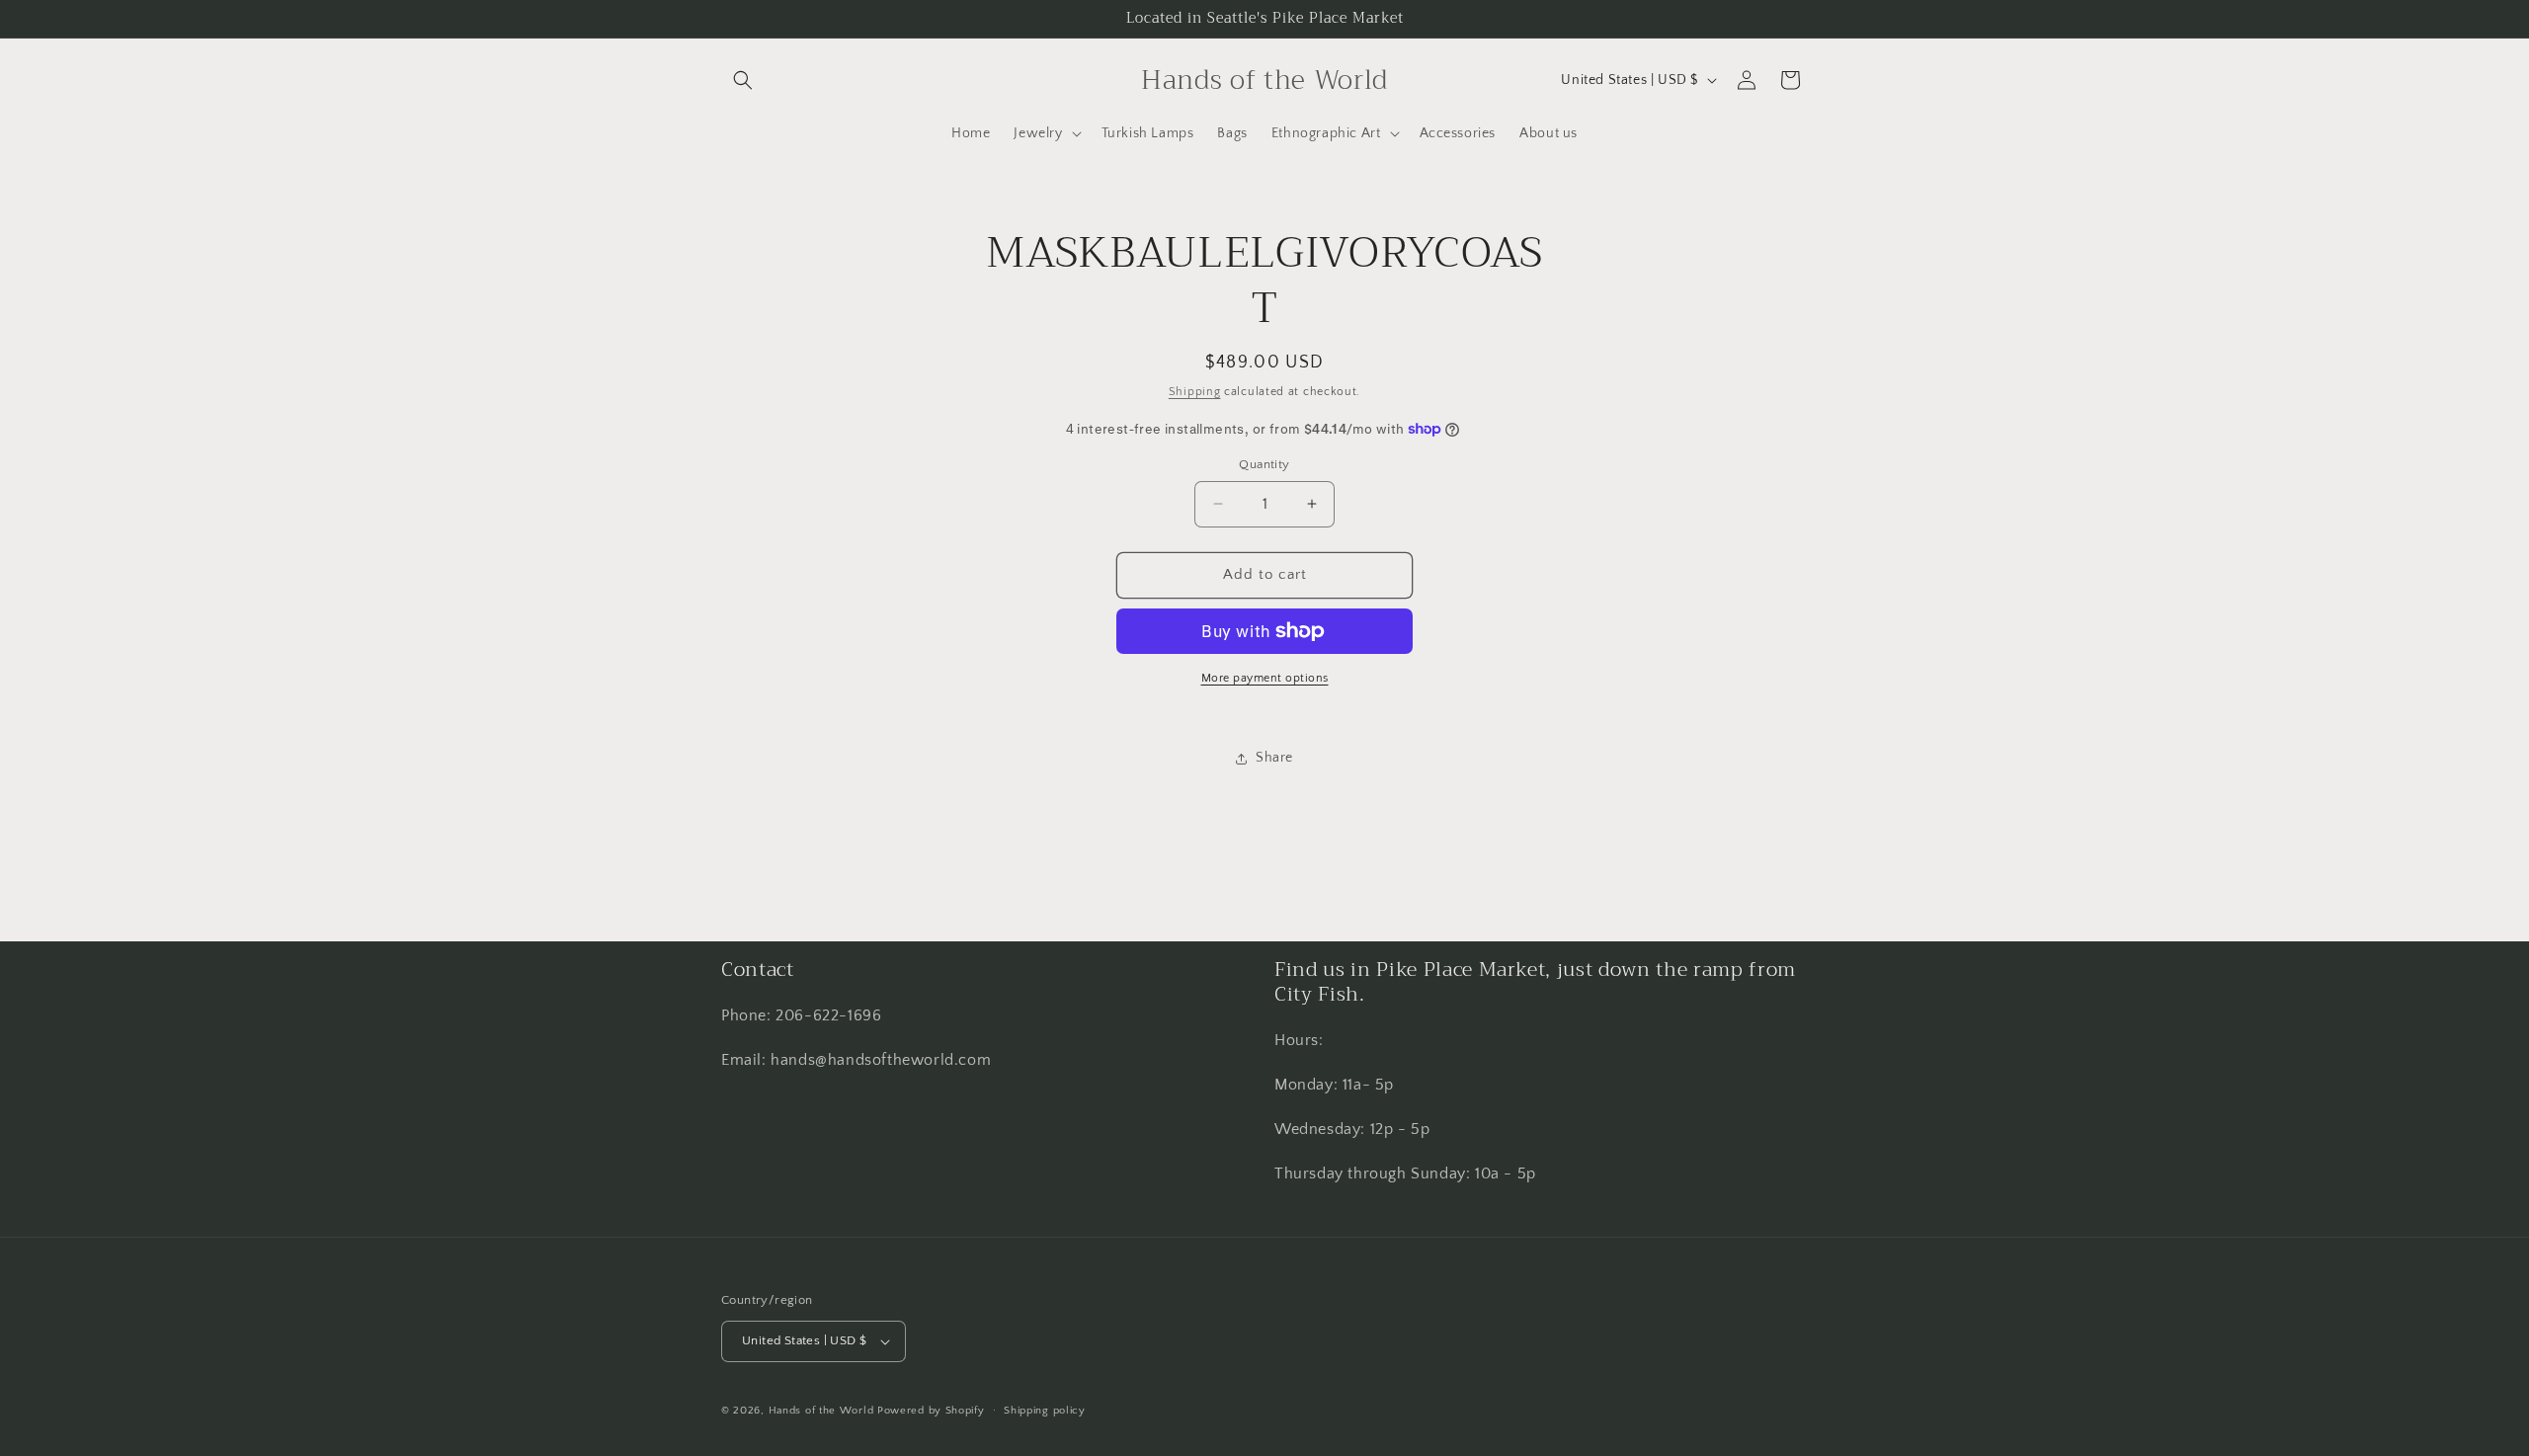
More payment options (1265, 678)
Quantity (1264, 464)
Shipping (1195, 392)
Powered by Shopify (931, 1411)
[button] (743, 80)
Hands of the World (821, 1411)
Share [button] (1274, 758)
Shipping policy (1045, 1411)
